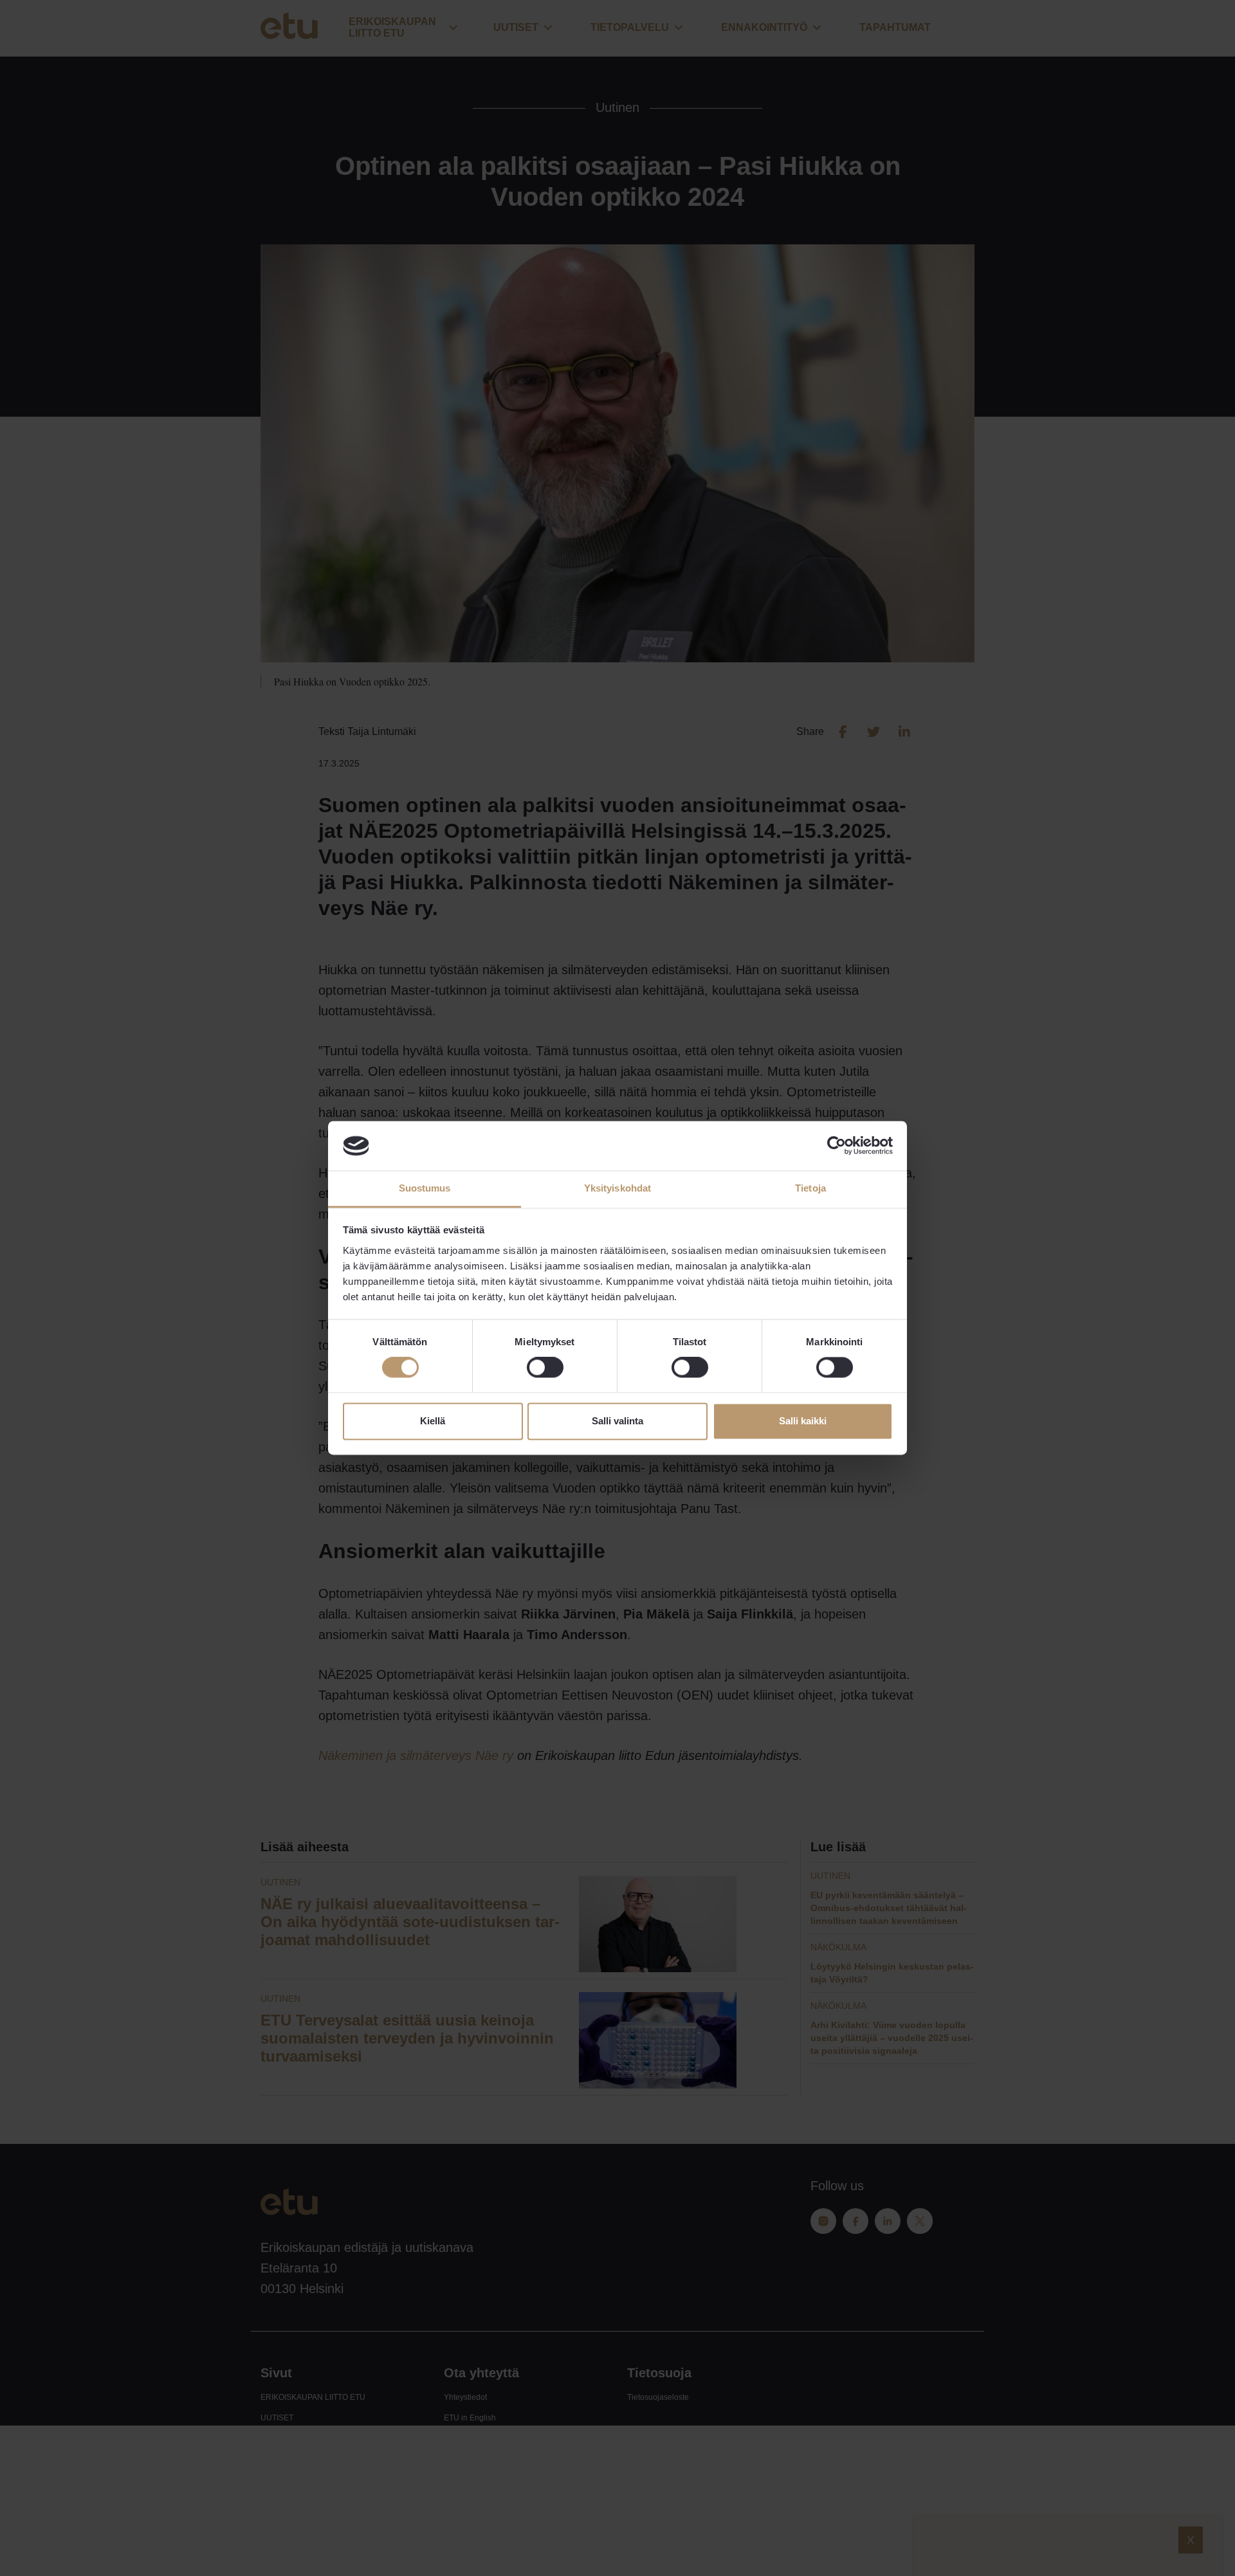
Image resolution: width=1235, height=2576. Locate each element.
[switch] (545, 1368)
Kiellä (433, 1421)
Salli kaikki (803, 1421)
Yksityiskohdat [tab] (617, 1188)
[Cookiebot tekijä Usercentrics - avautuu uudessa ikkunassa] (837, 1146)
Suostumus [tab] (425, 1188)
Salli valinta (617, 1421)
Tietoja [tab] (810, 1188)
